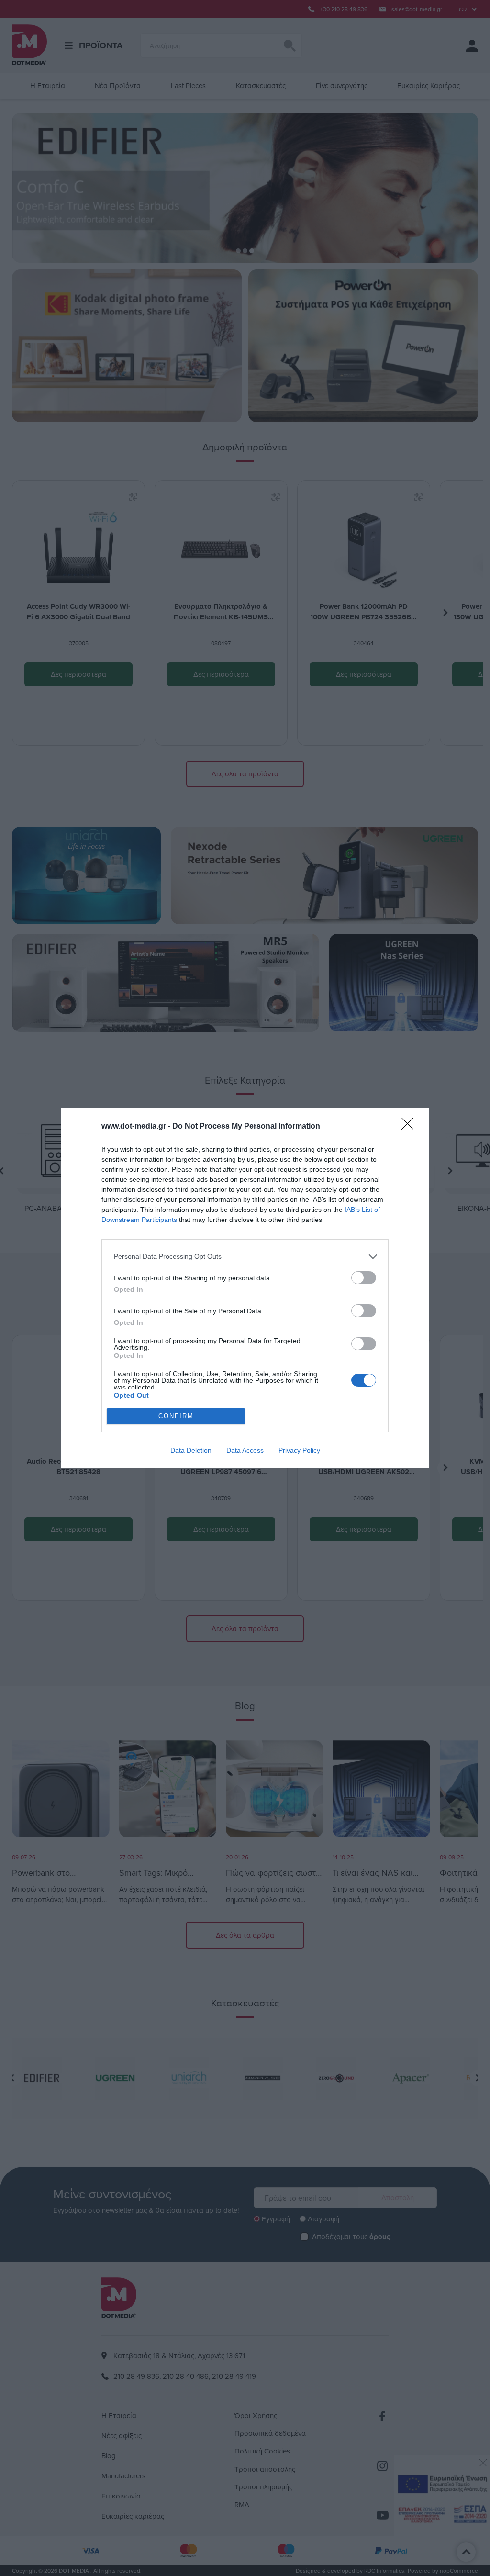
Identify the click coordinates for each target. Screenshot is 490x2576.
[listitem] (245, 1257)
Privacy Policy (299, 1450)
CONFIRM (176, 1416)
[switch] (364, 1278)
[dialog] (245, 1288)
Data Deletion (191, 1450)
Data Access (245, 1450)
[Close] (411, 1127)
